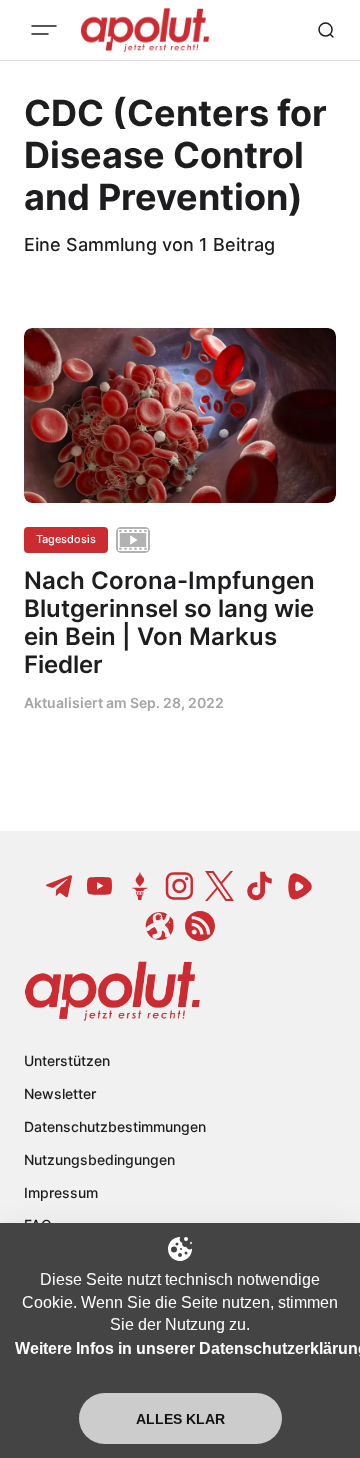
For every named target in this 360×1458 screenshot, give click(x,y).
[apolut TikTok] (260, 886)
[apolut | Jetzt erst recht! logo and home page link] (112, 991)
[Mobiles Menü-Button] (44, 30)
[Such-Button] (326, 30)
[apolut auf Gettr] (140, 886)
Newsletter (60, 1093)
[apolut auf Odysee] (160, 926)
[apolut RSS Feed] (200, 926)
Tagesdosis (66, 539)
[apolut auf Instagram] (180, 886)
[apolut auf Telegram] (60, 886)
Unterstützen (67, 1060)
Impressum (61, 1192)
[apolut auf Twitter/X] (220, 886)
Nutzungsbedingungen (99, 1159)
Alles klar (180, 1419)
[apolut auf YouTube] (100, 886)
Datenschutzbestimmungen (115, 1126)
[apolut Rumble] (300, 886)
